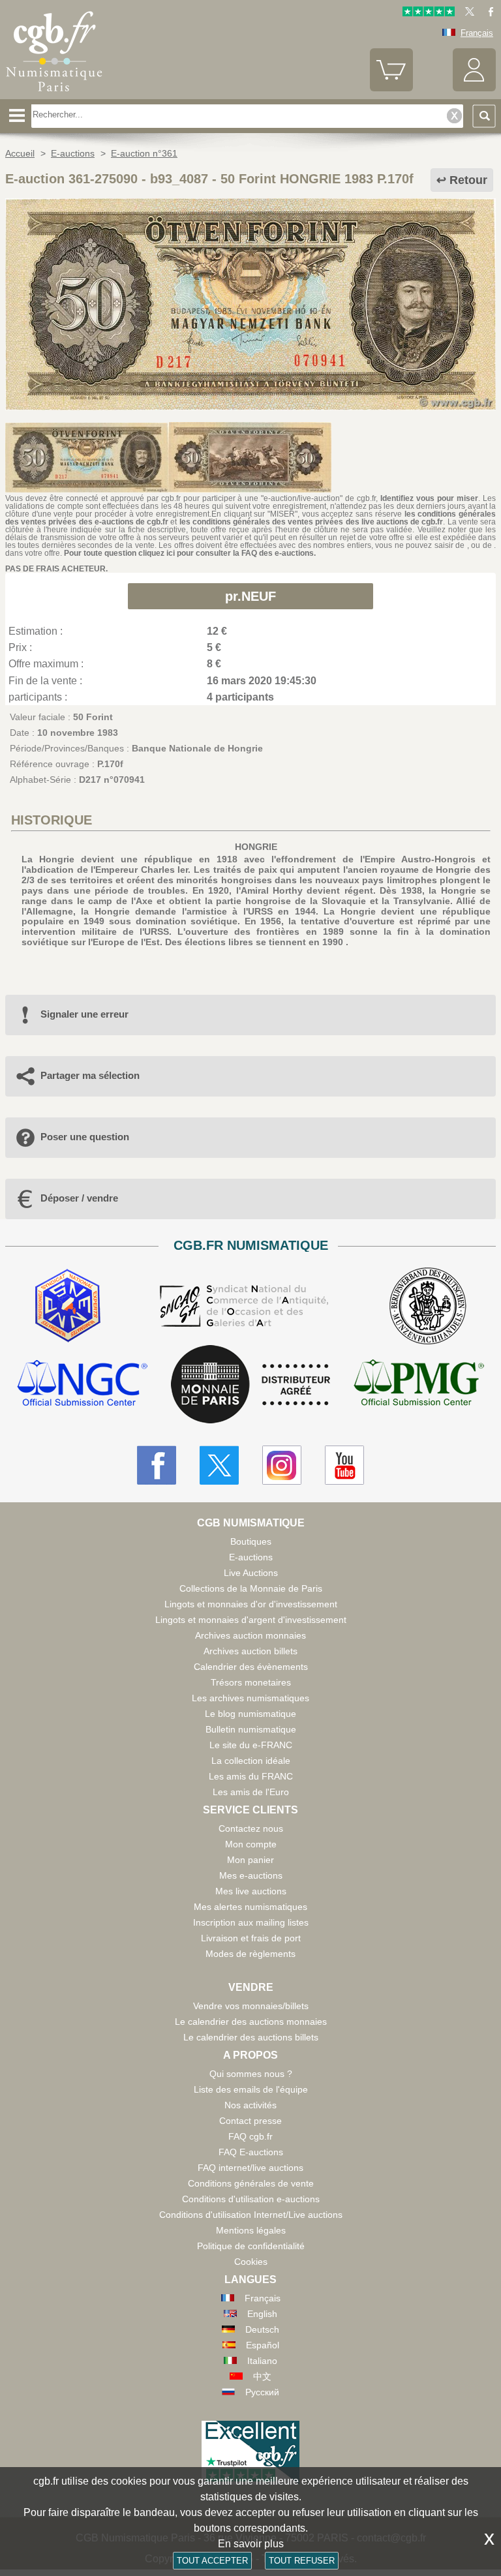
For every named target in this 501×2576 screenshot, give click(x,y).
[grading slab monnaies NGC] (82, 1385)
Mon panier (250, 1860)
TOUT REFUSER (302, 2561)
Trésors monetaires (251, 1682)
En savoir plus (251, 2544)
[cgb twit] (467, 13)
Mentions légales (251, 2230)
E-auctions (251, 1557)
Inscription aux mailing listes (251, 1922)
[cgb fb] (488, 13)
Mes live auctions (251, 1891)
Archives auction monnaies (250, 1635)
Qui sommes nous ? (251, 2074)
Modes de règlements (250, 1954)
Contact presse (250, 2121)
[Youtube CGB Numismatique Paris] (344, 1465)
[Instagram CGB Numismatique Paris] (282, 1465)
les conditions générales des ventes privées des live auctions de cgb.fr (311, 522)
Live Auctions (251, 1573)
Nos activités (250, 2105)
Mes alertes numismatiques (250, 1907)
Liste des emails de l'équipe (251, 2089)
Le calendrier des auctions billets (251, 2037)
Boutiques (251, 1541)
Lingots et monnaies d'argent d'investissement (251, 1620)
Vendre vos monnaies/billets (251, 2006)
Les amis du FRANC (251, 1776)
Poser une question (85, 1137)
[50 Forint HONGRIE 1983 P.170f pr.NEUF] (250, 407)
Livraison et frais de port (251, 1938)
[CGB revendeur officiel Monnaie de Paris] (250, 1385)
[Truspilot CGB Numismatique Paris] (429, 13)
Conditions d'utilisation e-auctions (251, 2199)
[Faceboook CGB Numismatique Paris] (157, 1465)
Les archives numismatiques (250, 1698)
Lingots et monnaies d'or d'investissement (251, 1604)
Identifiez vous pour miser (429, 498)
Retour (468, 180)
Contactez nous (251, 1828)
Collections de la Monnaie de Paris (251, 1588)
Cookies (251, 2262)
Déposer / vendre (79, 1198)
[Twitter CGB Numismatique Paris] (219, 1465)
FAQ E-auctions (251, 2152)
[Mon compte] (474, 88)
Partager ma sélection (90, 1075)
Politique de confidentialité (251, 2246)
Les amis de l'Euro (251, 1792)
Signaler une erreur (84, 1014)
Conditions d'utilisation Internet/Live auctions (251, 2215)
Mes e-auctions (251, 1875)
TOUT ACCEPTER (212, 2561)
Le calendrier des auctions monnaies (251, 2022)
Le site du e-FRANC (251, 1745)
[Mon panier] (391, 88)
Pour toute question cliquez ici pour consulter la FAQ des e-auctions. (190, 553)
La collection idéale (251, 1761)
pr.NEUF (250, 596)
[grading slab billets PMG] (419, 1385)
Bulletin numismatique (251, 1729)
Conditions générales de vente (251, 2183)
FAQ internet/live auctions (250, 2168)
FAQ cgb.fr (250, 2136)
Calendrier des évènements (251, 1667)
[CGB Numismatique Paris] (54, 95)
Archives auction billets (250, 1651)
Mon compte (251, 1844)
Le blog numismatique (250, 1714)
